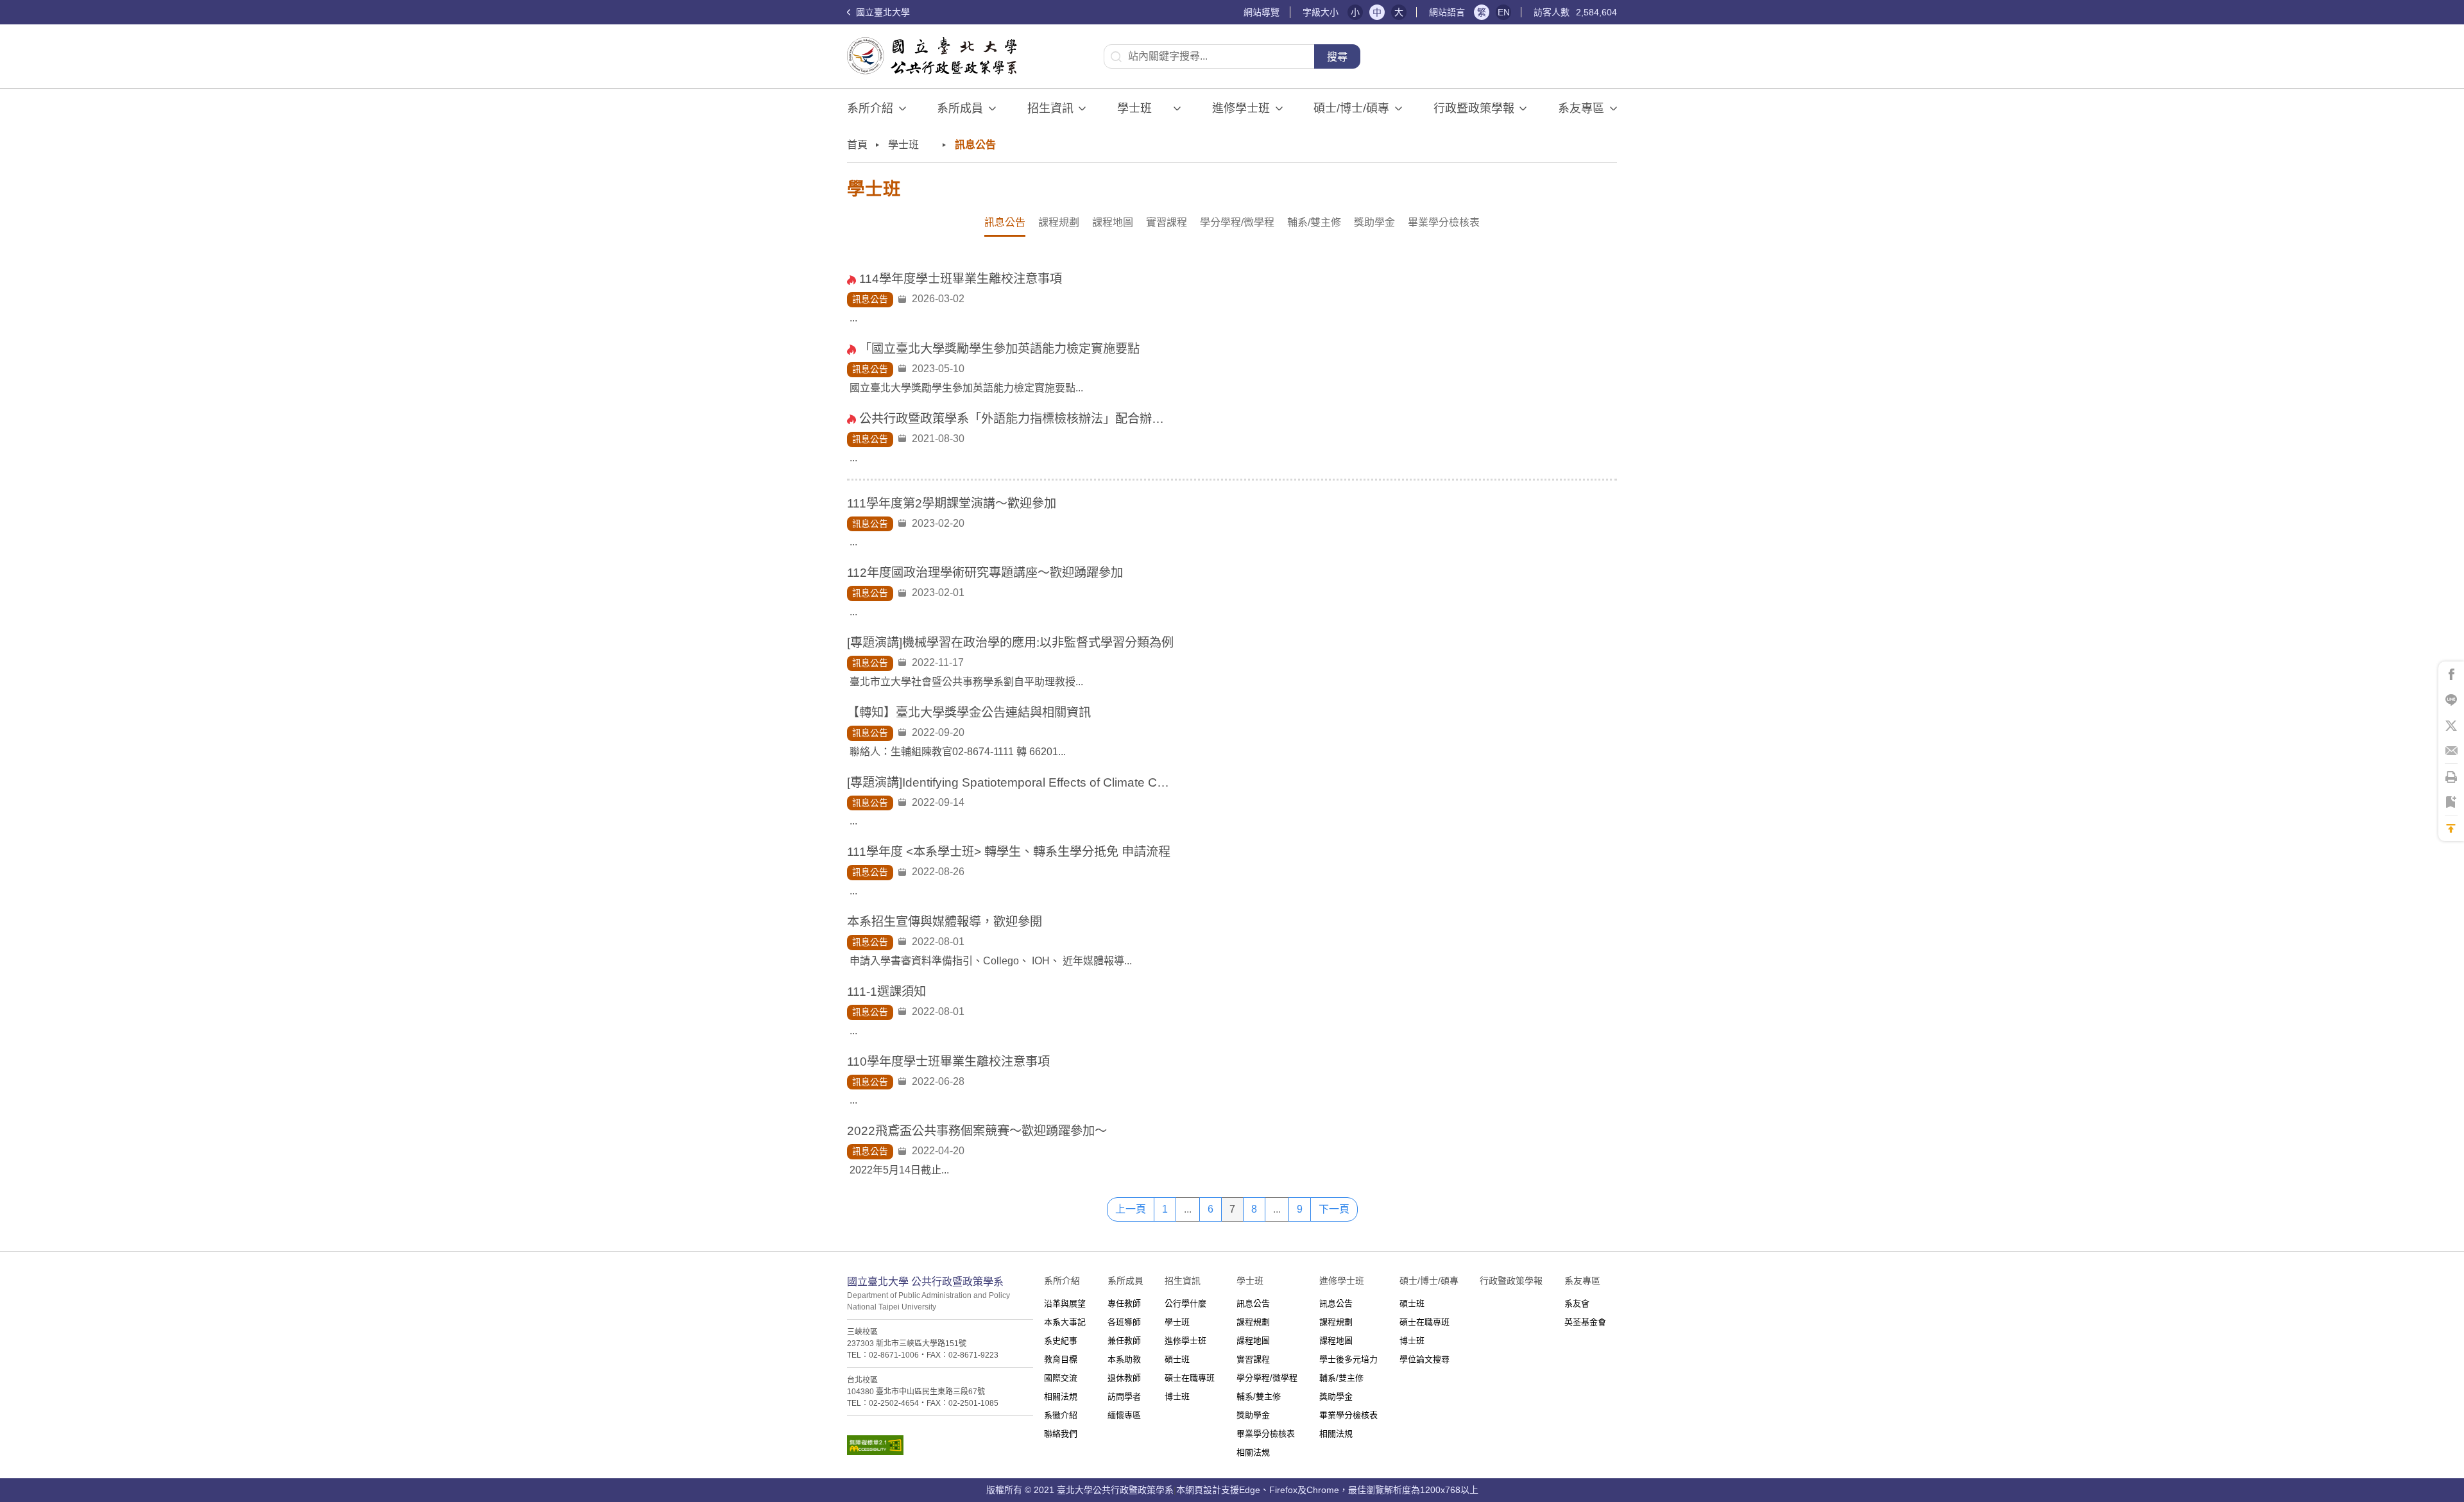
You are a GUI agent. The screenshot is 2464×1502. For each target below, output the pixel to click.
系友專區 (1581, 108)
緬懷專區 (1124, 1415)
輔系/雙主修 (1314, 222)
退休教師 (1124, 1378)
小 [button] (1355, 12)
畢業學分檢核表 (1444, 222)
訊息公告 (1005, 222)
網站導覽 (1262, 12)
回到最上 (2451, 828)
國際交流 (1061, 1378)
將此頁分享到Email (2451, 751)
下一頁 (1334, 1209)
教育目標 (1061, 1359)
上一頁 (1131, 1209)
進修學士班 (1241, 108)
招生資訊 (1050, 108)
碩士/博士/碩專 (1351, 108)
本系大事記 (1065, 1322)
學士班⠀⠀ (1143, 108)
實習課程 (1167, 222)
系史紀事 (1061, 1341)
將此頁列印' (2451, 777)
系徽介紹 (1061, 1415)
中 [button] (1377, 12)
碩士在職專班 (1190, 1378)
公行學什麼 (1185, 1303)
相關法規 (1061, 1396)
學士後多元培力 (1348, 1359)
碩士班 (1177, 1359)
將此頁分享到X (2451, 726)
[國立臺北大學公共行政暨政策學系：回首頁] (936, 56)
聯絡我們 (1061, 1434)
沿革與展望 (1065, 1303)
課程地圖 (1113, 222)
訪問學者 (1124, 1396)
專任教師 (1124, 1303)
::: (1237, 13)
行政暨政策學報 (1474, 108)
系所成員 (960, 108)
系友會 (1577, 1303)
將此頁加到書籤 (2451, 803)
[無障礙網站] (940, 1445)
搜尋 (1337, 57)
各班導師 (1124, 1322)
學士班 (1177, 1322)
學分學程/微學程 (1237, 222)
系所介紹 (870, 108)
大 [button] (1399, 12)
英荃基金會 (1585, 1322)
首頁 (857, 145)
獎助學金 (1374, 222)
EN (1504, 12)
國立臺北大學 (882, 12)
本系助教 (1124, 1359)
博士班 (1177, 1396)
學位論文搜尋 (1425, 1359)
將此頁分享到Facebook (2451, 674)
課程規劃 (1059, 222)
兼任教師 (1124, 1341)
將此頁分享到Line (2451, 700)
